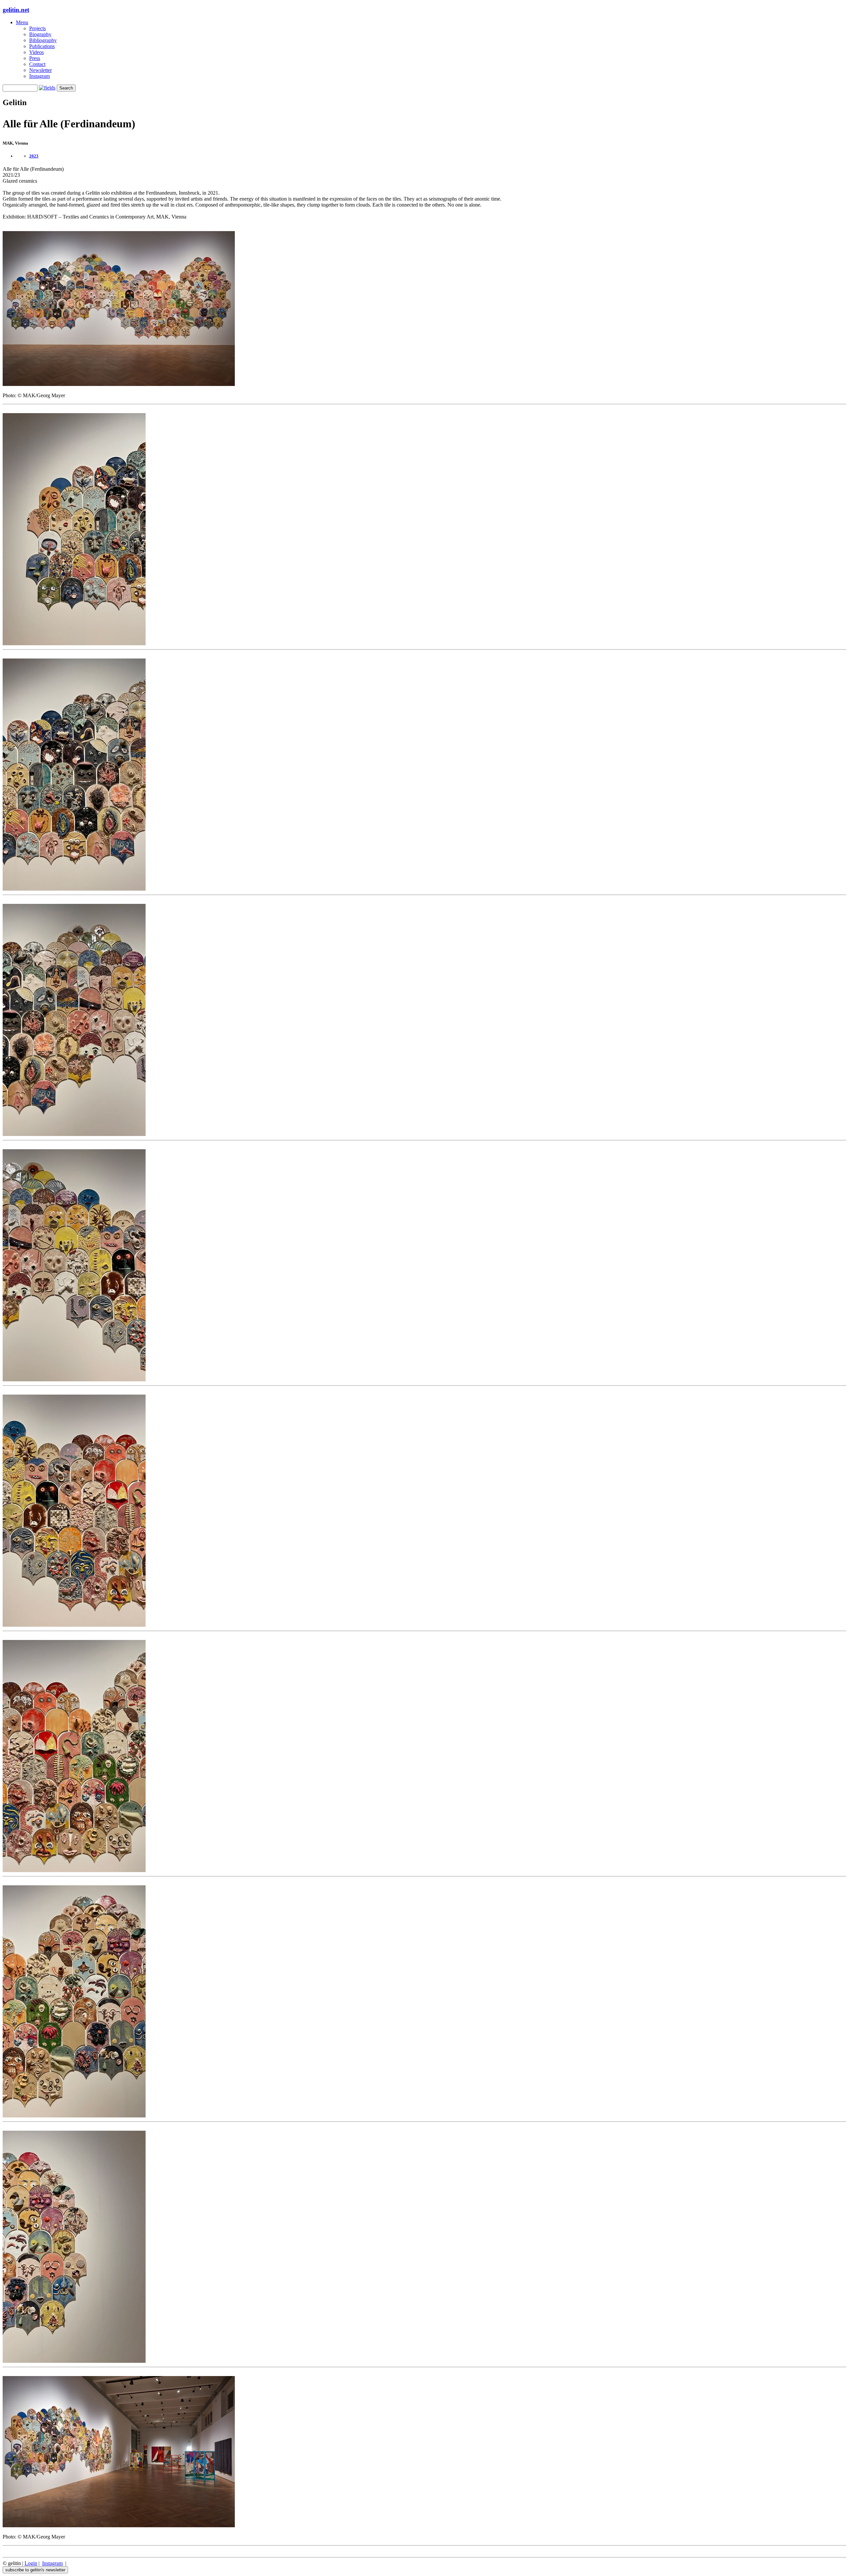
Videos (36, 52)
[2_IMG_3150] (74, 889)
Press (35, 58)
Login (31, 2563)
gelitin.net (16, 10)
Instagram (39, 76)
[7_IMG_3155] (74, 2116)
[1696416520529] (119, 2525)
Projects (37, 28)
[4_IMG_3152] (74, 1380)
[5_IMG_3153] (74, 1625)
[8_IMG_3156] (74, 2361)
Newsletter (40, 70)
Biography (40, 34)
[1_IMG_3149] (74, 643)
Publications (42, 46)
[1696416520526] (119, 384)
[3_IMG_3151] (74, 1134)
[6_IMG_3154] (74, 1870)
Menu (22, 22)
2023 (34, 156)
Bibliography (43, 40)
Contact (37, 64)
